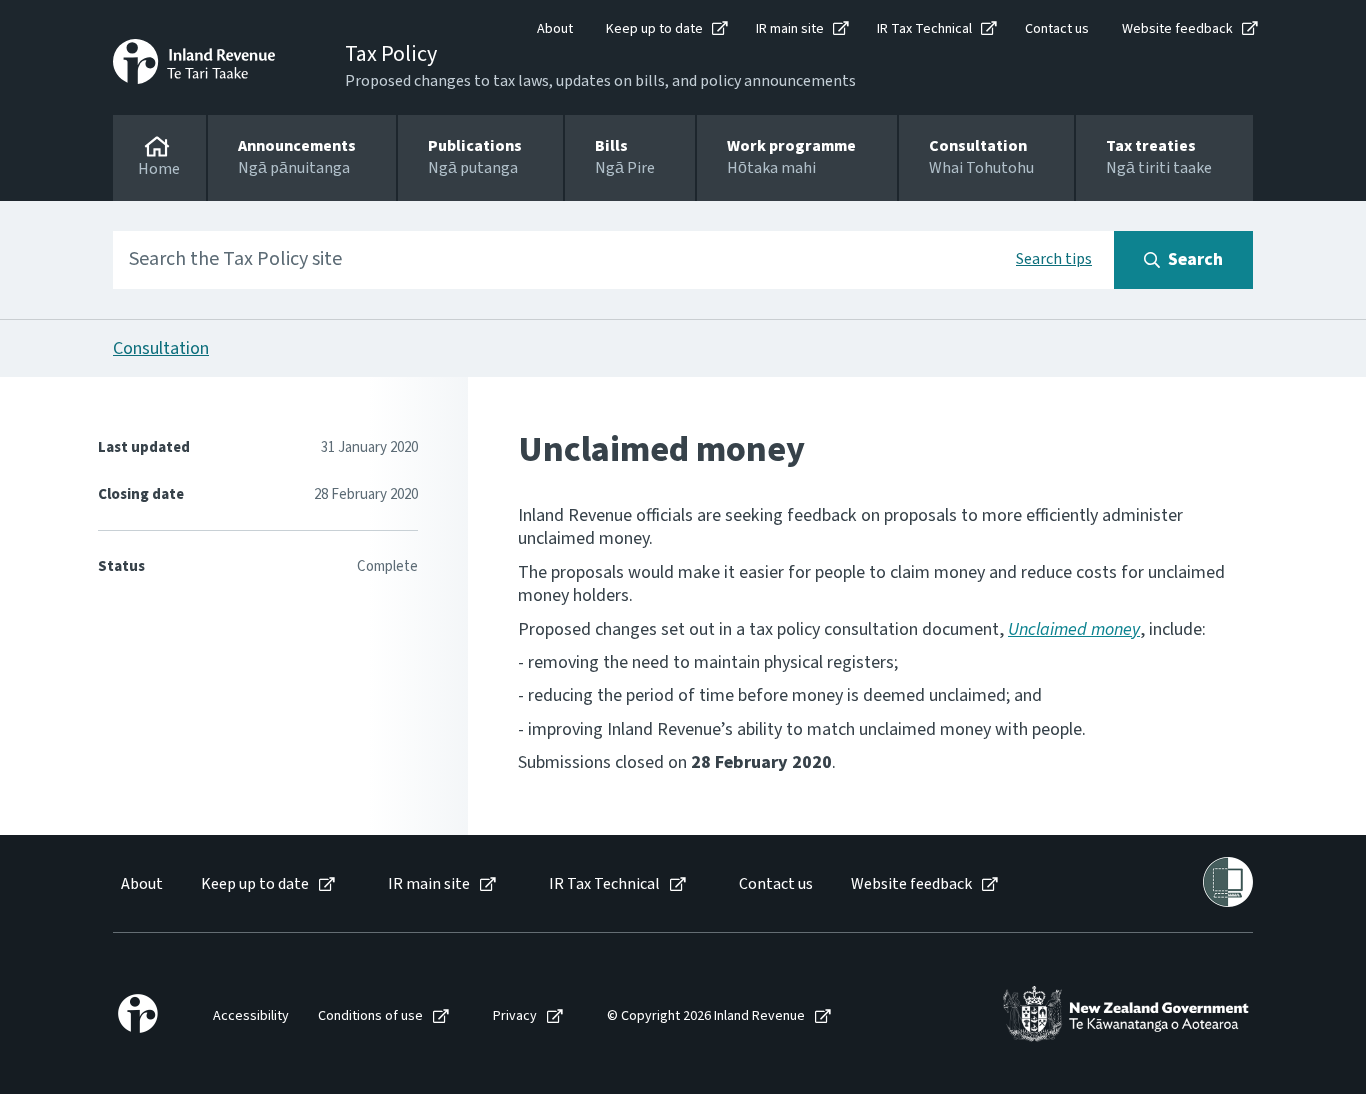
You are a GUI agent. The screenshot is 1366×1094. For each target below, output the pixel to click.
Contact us (1057, 29)
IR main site (790, 29)
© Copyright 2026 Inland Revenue (706, 1016)
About (555, 29)
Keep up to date (654, 29)
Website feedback (1177, 29)
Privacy (515, 1016)
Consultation (161, 348)
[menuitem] (140, 884)
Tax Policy (391, 54)
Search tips (1054, 259)
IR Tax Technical (924, 29)
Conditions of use (370, 1016)
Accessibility (251, 1016)
